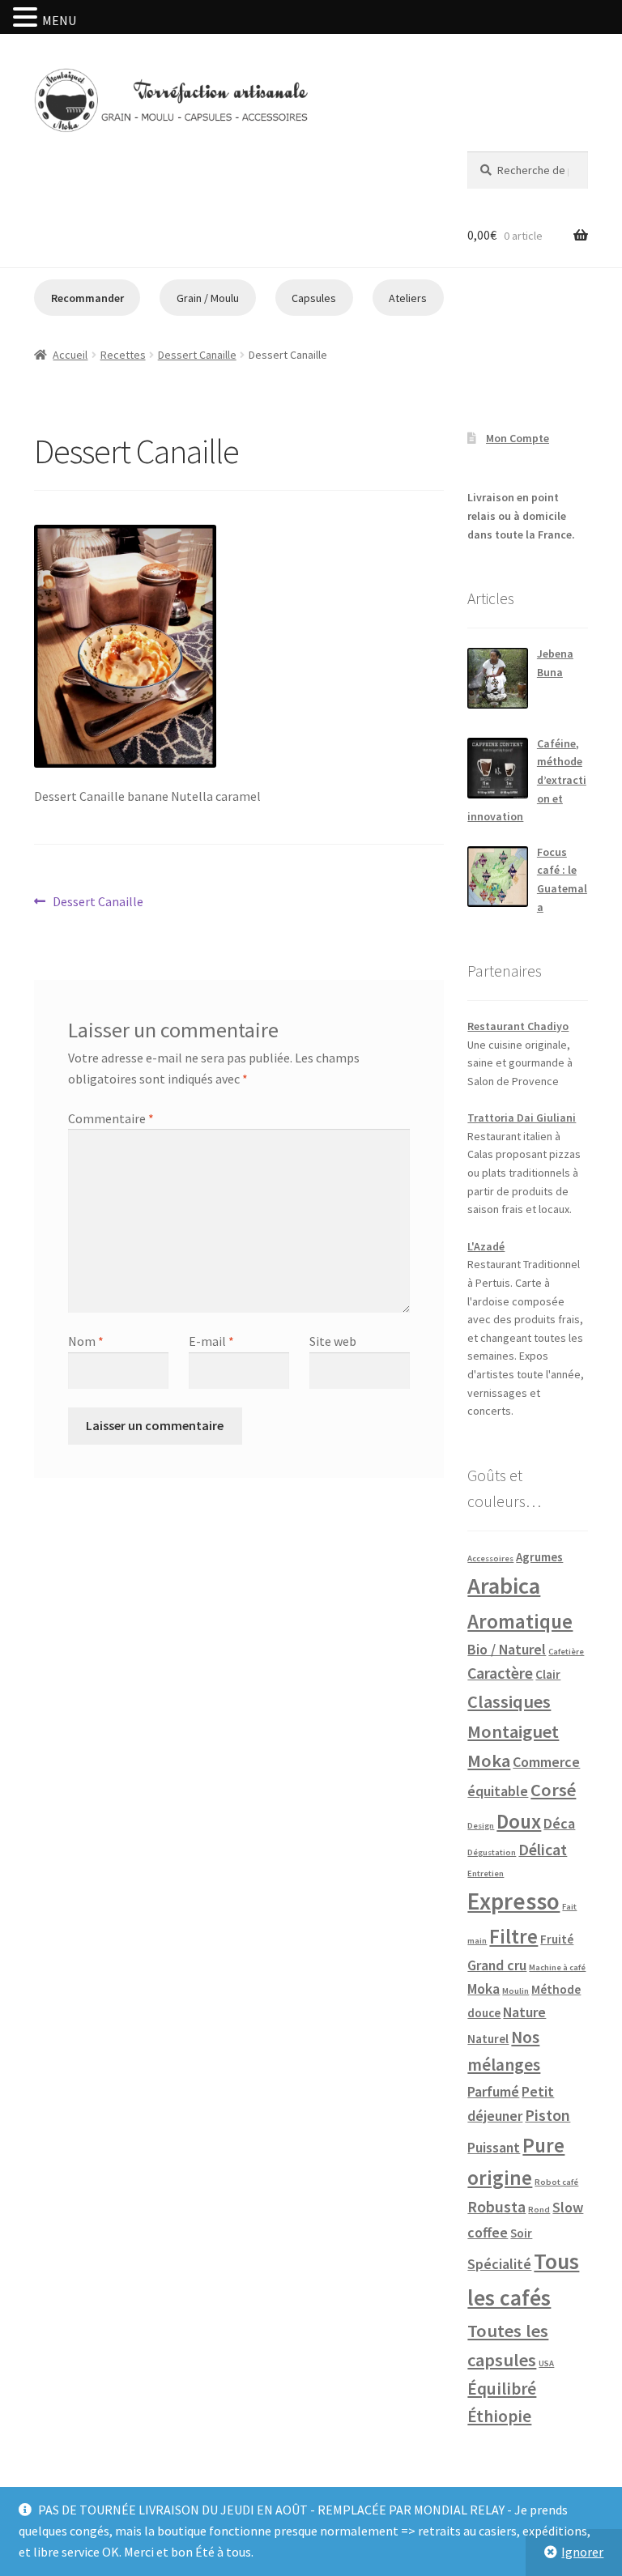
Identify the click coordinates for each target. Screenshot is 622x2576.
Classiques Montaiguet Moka (513, 1731)
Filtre (513, 1936)
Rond (539, 2210)
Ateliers (408, 298)
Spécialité (499, 2264)
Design (481, 1826)
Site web (333, 1341)
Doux (519, 1821)
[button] (28, 19)
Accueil (70, 355)
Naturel (488, 2039)
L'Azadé (486, 1246)
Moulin (515, 1991)
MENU (59, 20)
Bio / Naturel (507, 1649)
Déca (559, 1823)
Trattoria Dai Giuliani (522, 1118)
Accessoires (490, 1558)
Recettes (123, 355)
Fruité (557, 1939)
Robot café (556, 2182)
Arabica (504, 1586)
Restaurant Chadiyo (518, 1026)
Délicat (543, 1850)
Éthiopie (499, 2416)
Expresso (513, 1901)
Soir (521, 2233)
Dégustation (492, 1852)
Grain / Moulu (208, 298)
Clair (548, 1674)
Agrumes (539, 1557)
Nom (86, 1341)
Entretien (486, 1873)
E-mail (211, 1341)
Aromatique (520, 1621)
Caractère (500, 1673)
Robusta (496, 2207)
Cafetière (566, 1652)
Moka (484, 1988)
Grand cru (497, 1965)
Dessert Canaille (197, 355)
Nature (524, 2012)
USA (546, 2363)
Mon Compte (518, 438)
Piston (547, 2115)
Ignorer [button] (582, 2552)
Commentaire (111, 1118)
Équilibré (502, 2389)
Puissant (494, 2147)
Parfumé (493, 2091)
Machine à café (557, 1967)
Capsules (314, 298)
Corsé (553, 1790)
